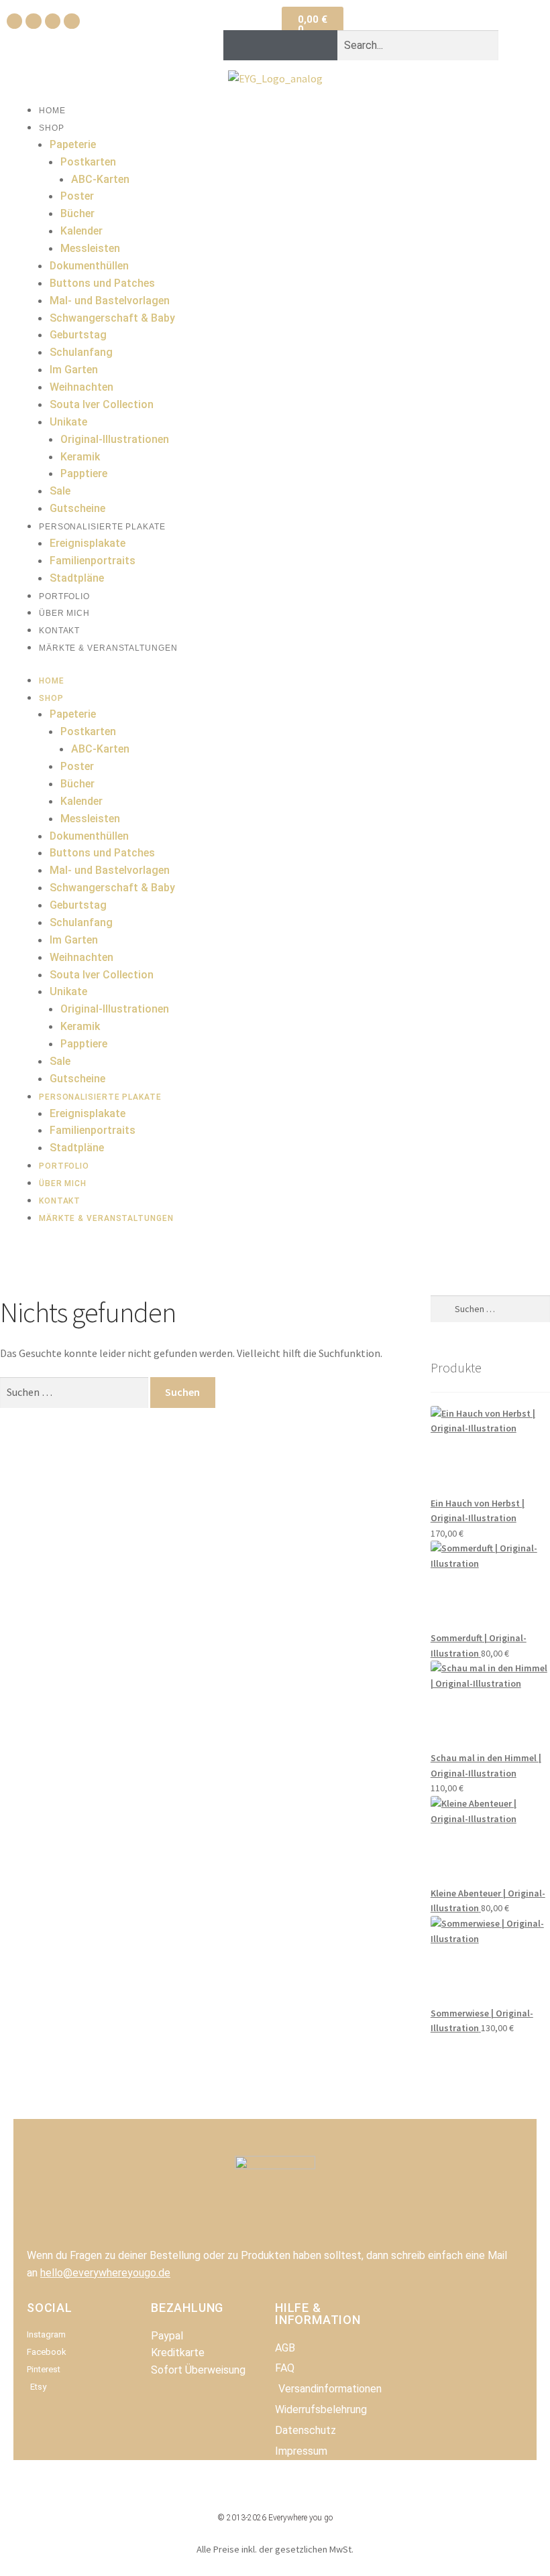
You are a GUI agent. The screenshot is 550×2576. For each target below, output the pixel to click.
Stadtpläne (77, 578)
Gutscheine (77, 508)
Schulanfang (81, 352)
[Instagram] (33, 21)
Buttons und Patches (102, 283)
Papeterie (73, 144)
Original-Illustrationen (115, 439)
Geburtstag (78, 335)
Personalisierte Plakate (102, 527)
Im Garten (74, 370)
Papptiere (84, 473)
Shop (52, 128)
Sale (60, 491)
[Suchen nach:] (75, 1392)
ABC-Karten (100, 179)
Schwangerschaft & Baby (112, 318)
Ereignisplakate (88, 543)
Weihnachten (81, 387)
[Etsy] (71, 21)
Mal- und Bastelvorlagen (110, 301)
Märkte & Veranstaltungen (108, 648)
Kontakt (59, 631)
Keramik (80, 457)
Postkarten (88, 162)
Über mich (64, 613)
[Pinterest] (53, 21)
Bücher (77, 213)
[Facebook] (14, 21)
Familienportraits (93, 561)
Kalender (81, 231)
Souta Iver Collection (102, 404)
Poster (77, 196)
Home (52, 111)
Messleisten (90, 248)
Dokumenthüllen (89, 266)
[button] (361, 21)
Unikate (68, 422)
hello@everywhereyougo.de (105, 2273)
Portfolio (64, 596)
